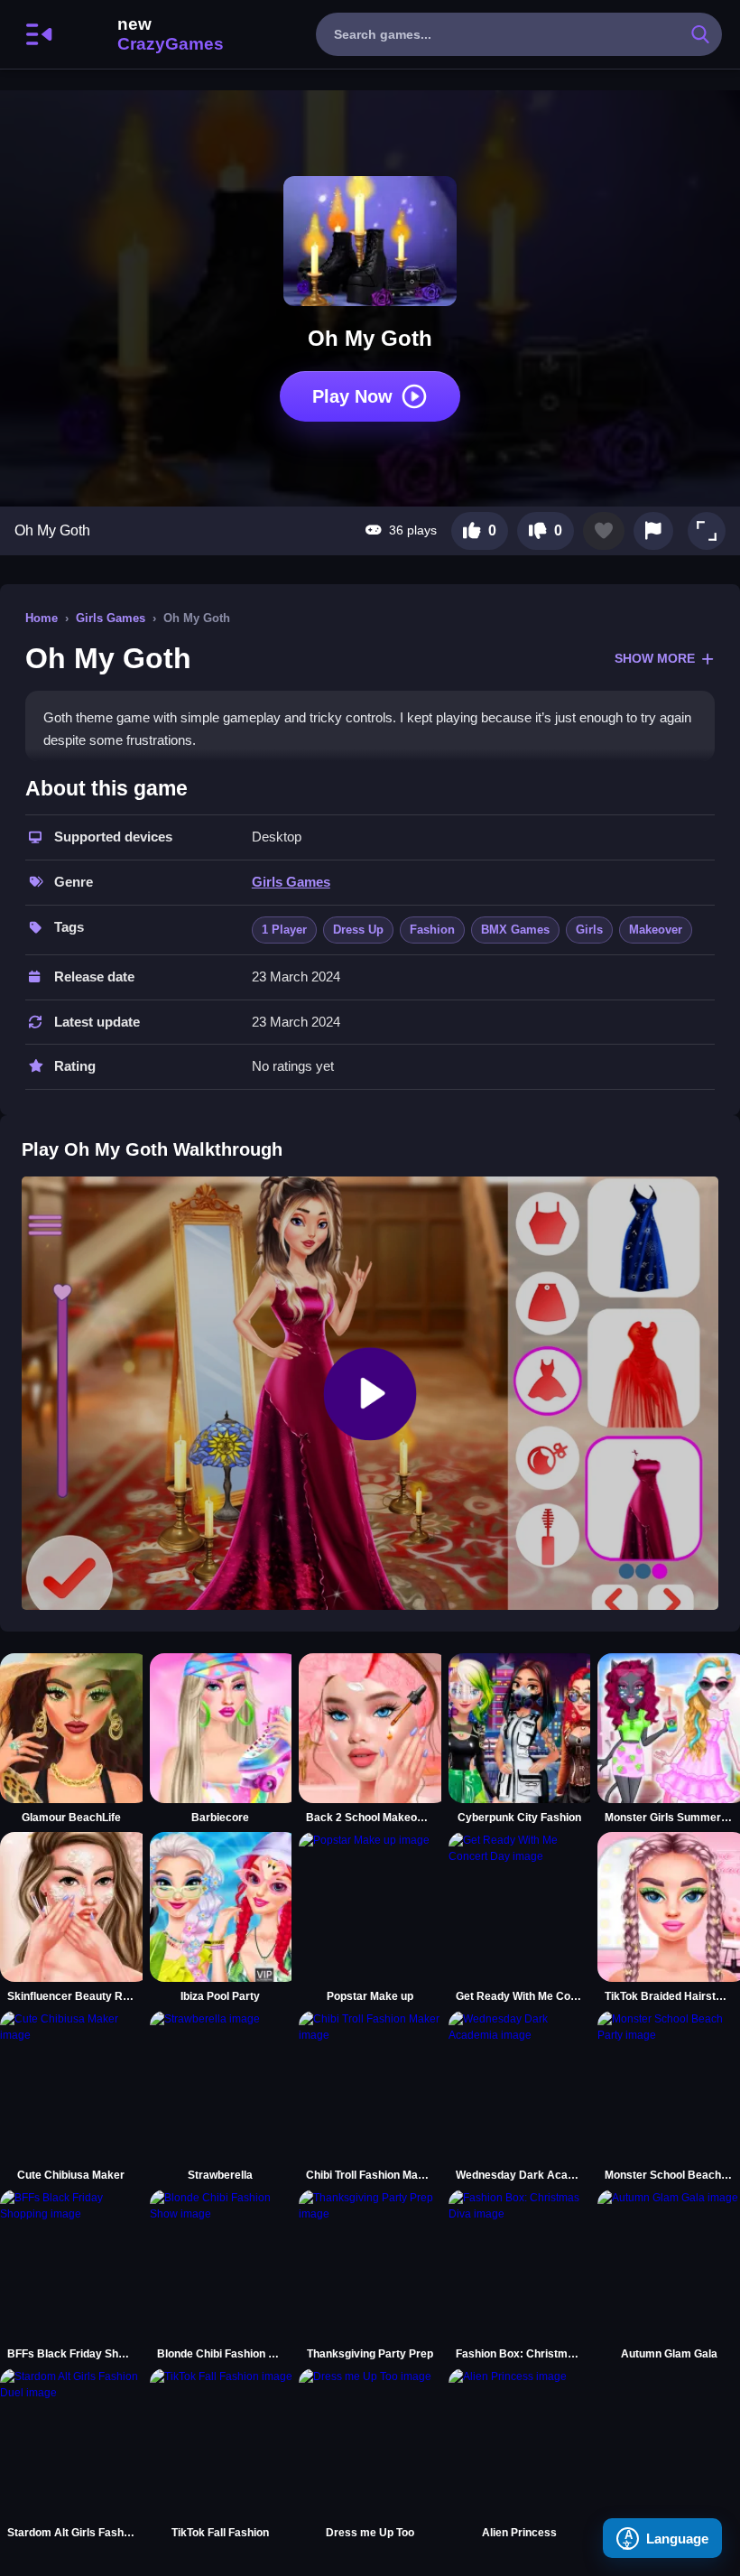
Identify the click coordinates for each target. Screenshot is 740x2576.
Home (42, 618)
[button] (707, 531)
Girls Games (111, 618)
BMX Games (515, 930)
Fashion (432, 930)
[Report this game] (653, 531)
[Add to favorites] (604, 531)
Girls (589, 930)
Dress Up (358, 930)
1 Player (284, 930)
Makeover (656, 930)
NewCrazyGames (146, 34)
